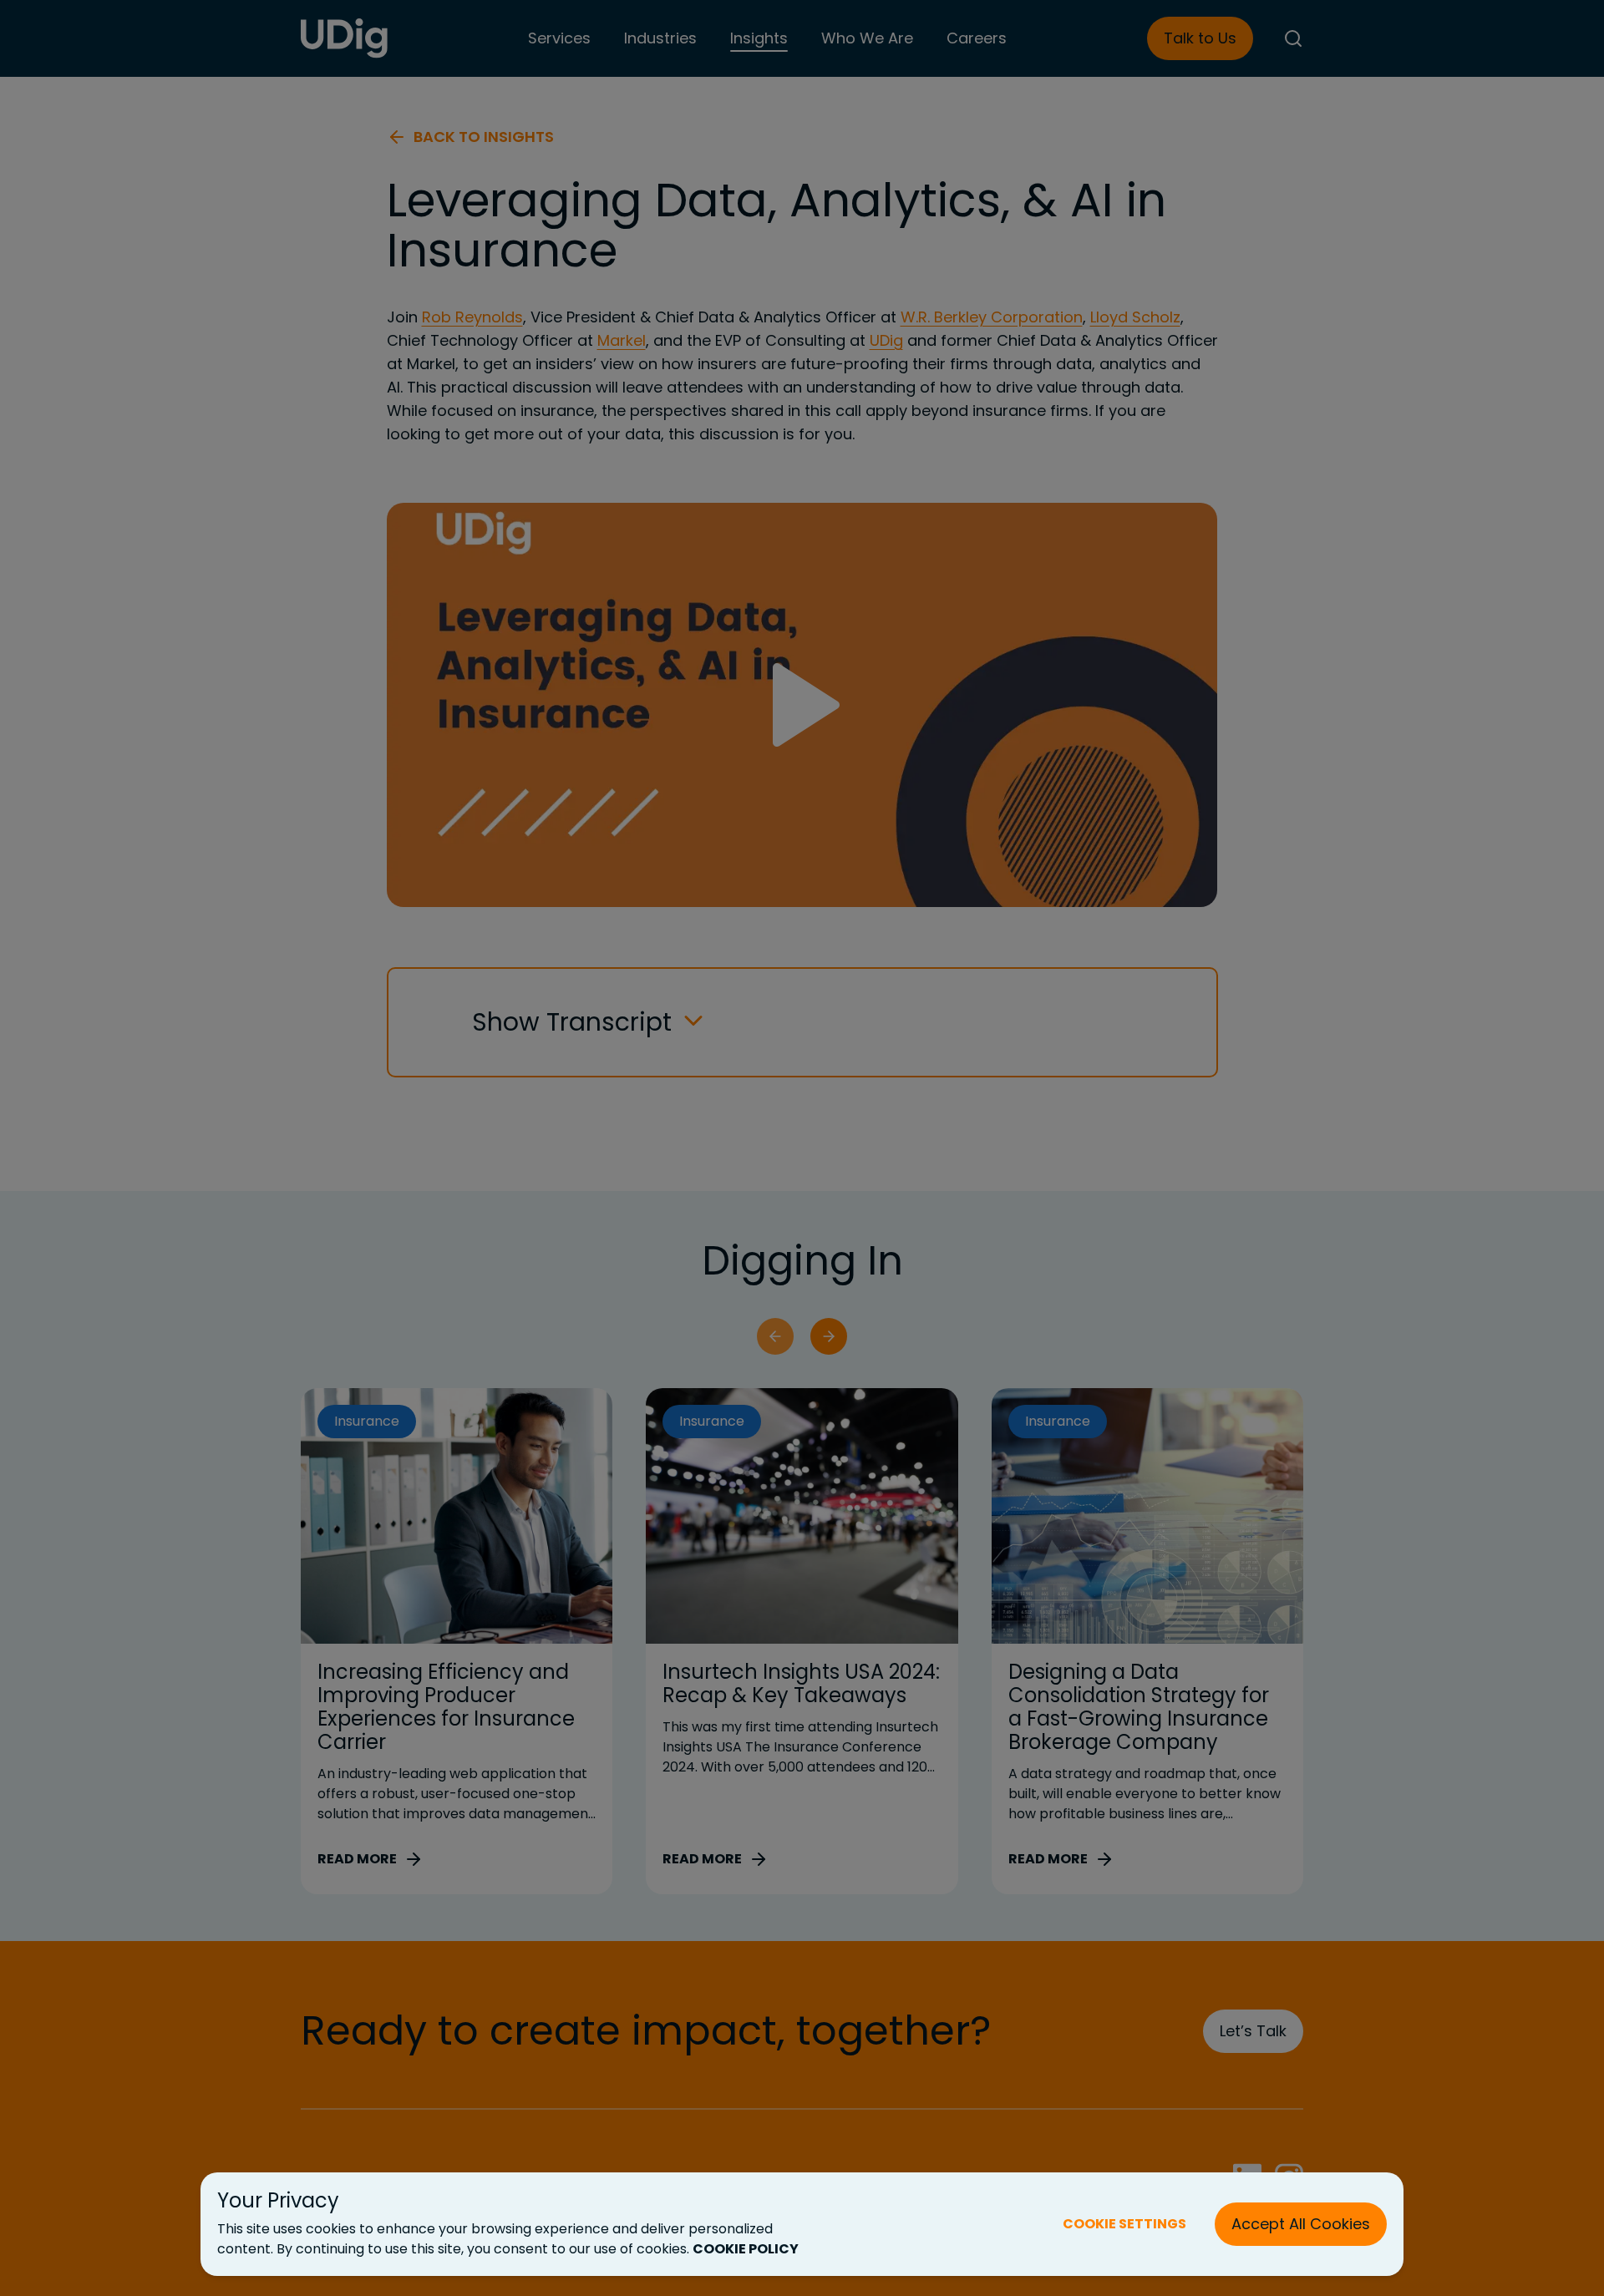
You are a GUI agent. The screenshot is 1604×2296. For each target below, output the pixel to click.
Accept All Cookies (1301, 2224)
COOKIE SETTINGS (1124, 2224)
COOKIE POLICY (746, 2249)
